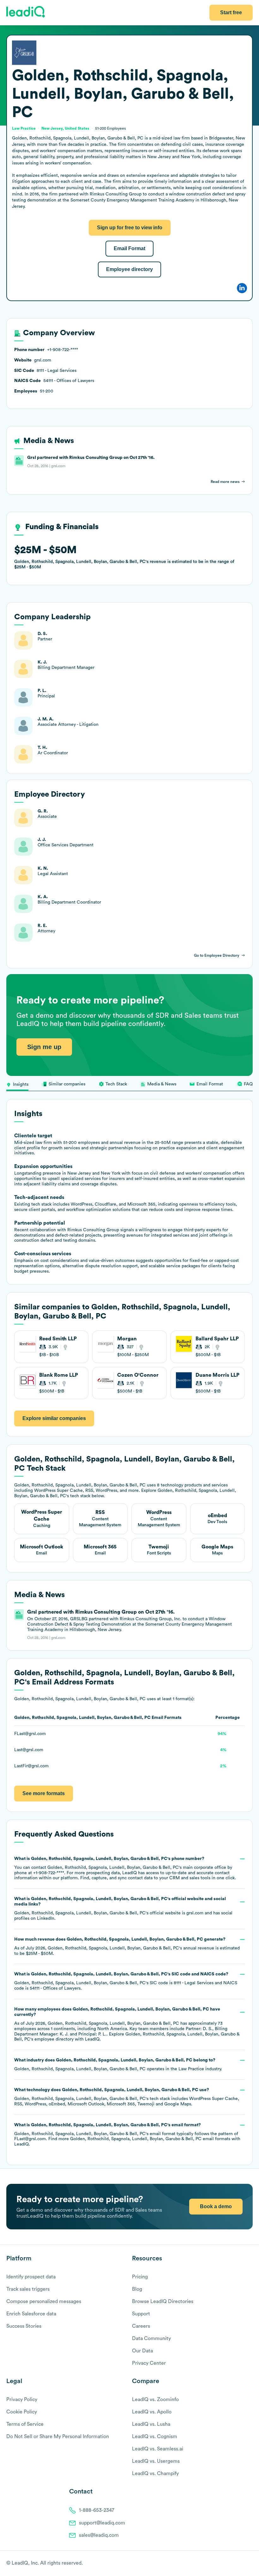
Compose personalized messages (44, 2301)
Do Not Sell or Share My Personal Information (58, 2437)
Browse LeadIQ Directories (163, 2301)
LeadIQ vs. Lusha (151, 2424)
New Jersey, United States (65, 128)
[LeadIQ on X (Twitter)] (239, 2564)
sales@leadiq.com (99, 2535)
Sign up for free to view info (130, 228)
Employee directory (129, 269)
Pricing (140, 2277)
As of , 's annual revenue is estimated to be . (127, 1946)
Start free (231, 12)
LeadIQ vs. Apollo (152, 2412)
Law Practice (191, 2069)
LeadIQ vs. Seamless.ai (158, 2449)
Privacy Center (149, 2363)
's (126, 1981)
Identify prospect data (31, 2277)
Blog (137, 2289)
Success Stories (24, 2326)
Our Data (142, 2351)
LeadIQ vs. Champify (155, 2474)
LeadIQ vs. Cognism (155, 2437)
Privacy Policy (22, 2400)
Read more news (225, 482)
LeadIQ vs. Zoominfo (155, 2400)
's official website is (123, 1909)
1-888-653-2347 (97, 2510)
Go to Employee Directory (217, 955)
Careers (141, 2326)
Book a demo (216, 2206)
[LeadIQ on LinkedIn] (244, 2564)
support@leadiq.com (102, 2523)
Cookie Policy (22, 2412)
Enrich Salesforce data (31, 2314)
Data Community (151, 2338)
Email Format (129, 248)
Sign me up (44, 1047)
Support (141, 2314)
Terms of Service (25, 2424)
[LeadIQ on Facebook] (234, 2564)
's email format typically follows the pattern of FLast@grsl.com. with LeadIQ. (127, 2135)
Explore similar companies (54, 1418)
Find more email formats (139, 2139)
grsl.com (195, 1913)
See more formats (44, 1793)
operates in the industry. (118, 2065)
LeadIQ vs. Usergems (156, 2461)
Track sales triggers (28, 2289)
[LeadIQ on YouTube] (250, 2564)
